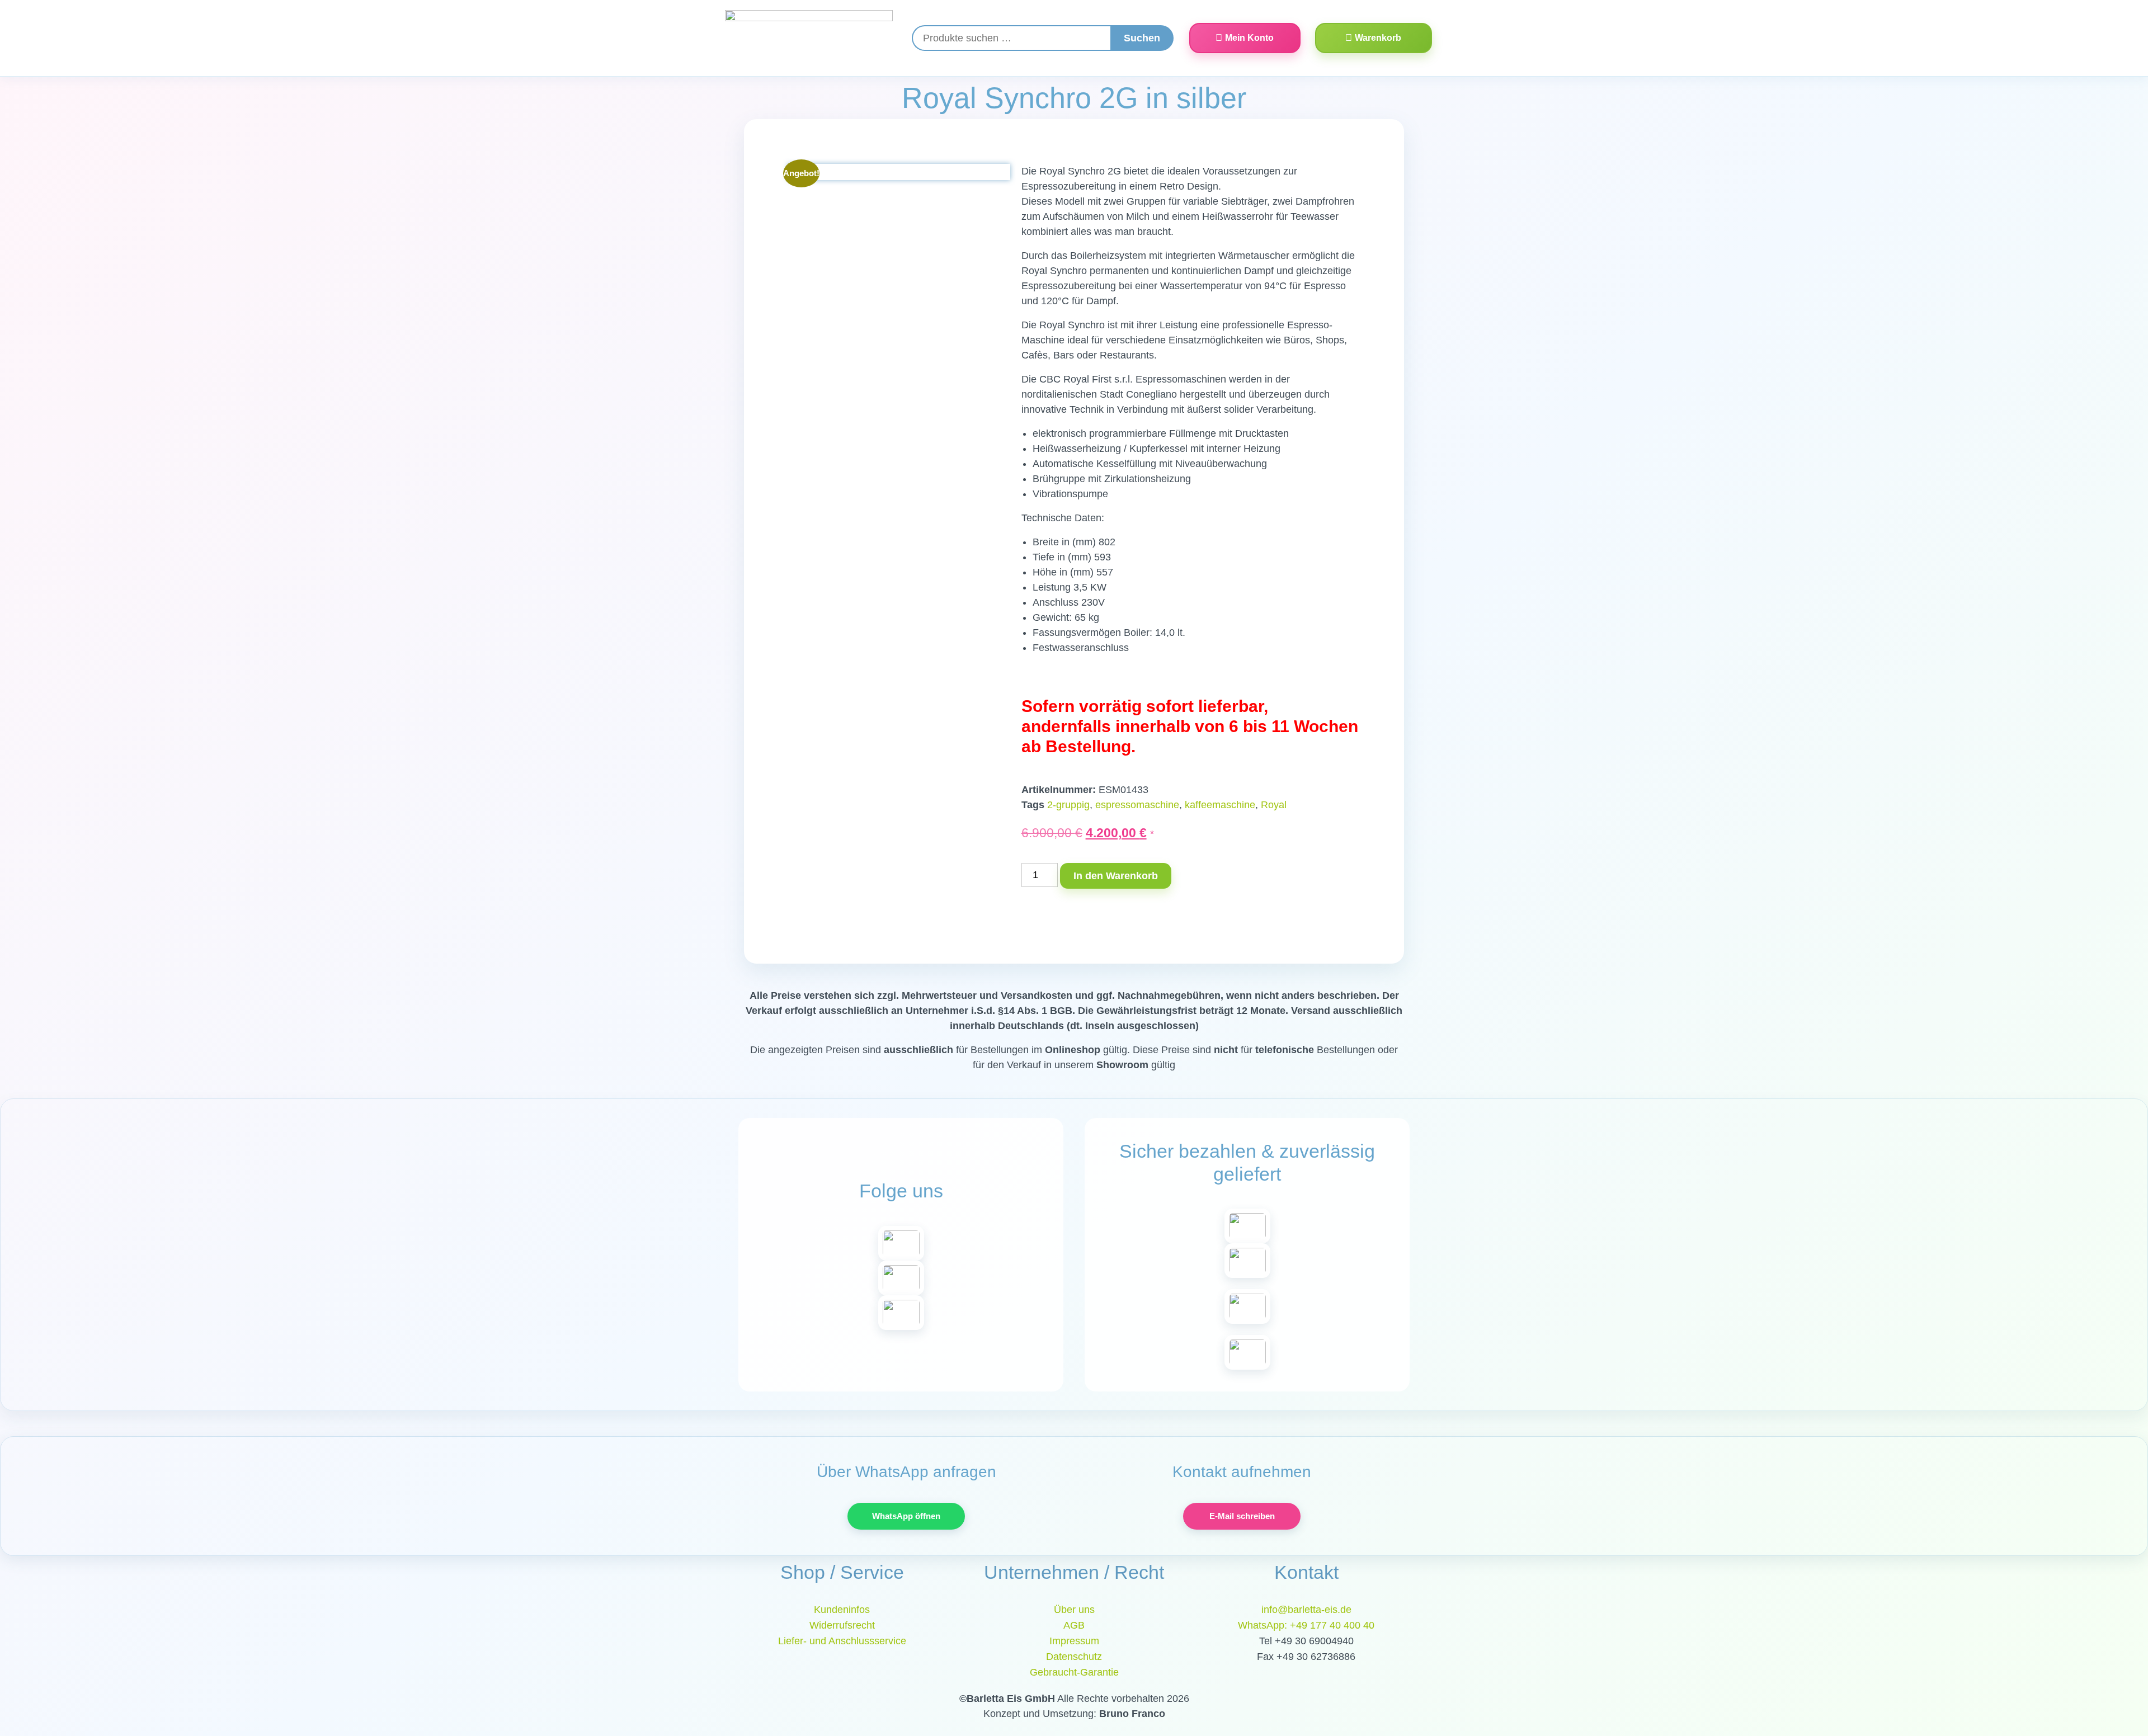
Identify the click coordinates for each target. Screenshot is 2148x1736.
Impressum (1074, 1641)
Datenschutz (1074, 1657)
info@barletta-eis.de (1306, 1610)
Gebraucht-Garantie (1074, 1672)
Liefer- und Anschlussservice (842, 1641)
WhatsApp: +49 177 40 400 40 (1306, 1625)
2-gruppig (1068, 805)
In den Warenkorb (1116, 876)
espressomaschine (1137, 805)
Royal (1274, 805)
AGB (1074, 1625)
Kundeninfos (842, 1610)
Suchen (1142, 38)
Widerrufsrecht (842, 1625)
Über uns (1074, 1610)
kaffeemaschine (1220, 805)
